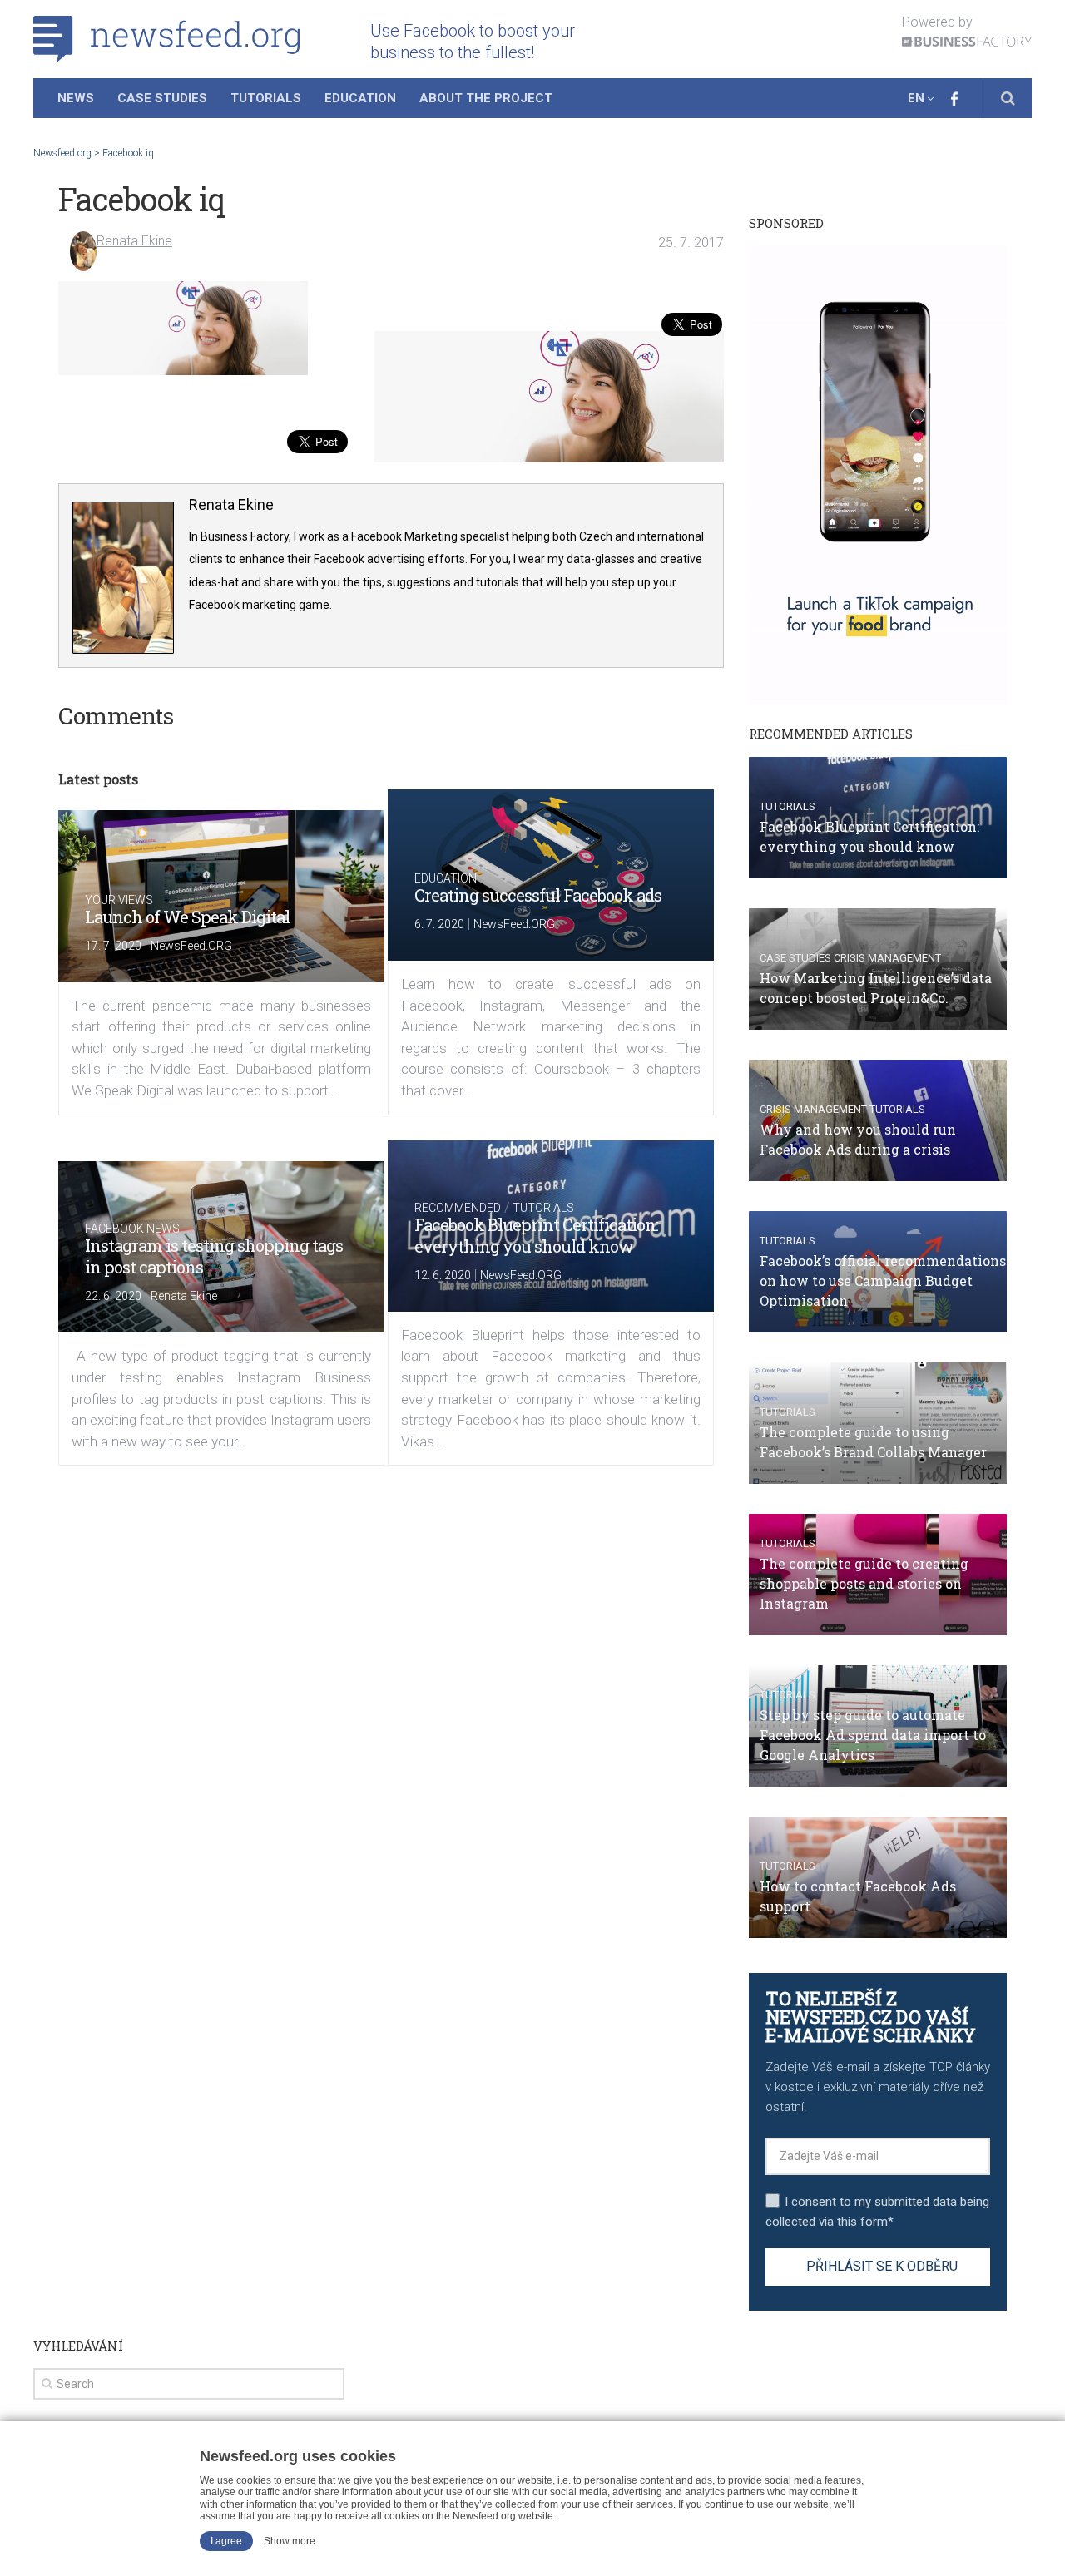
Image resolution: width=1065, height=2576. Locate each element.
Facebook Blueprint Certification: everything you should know (536, 1235)
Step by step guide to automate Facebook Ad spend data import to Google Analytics (873, 1735)
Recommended (458, 1208)
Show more (290, 2541)
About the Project (486, 98)
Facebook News (132, 1229)
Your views (119, 900)
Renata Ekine (134, 241)
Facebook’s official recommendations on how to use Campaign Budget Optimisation (883, 1281)
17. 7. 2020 (113, 946)
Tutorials (266, 98)
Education (360, 98)
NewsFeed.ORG (191, 946)
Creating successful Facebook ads (538, 895)
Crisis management (887, 958)
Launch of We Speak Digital (187, 917)
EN (916, 98)
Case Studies (162, 98)
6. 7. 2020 (439, 924)
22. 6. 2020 (113, 1296)
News (76, 98)
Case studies (795, 958)
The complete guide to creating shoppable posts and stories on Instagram (864, 1583)
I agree (226, 2541)
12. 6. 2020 (443, 1275)
